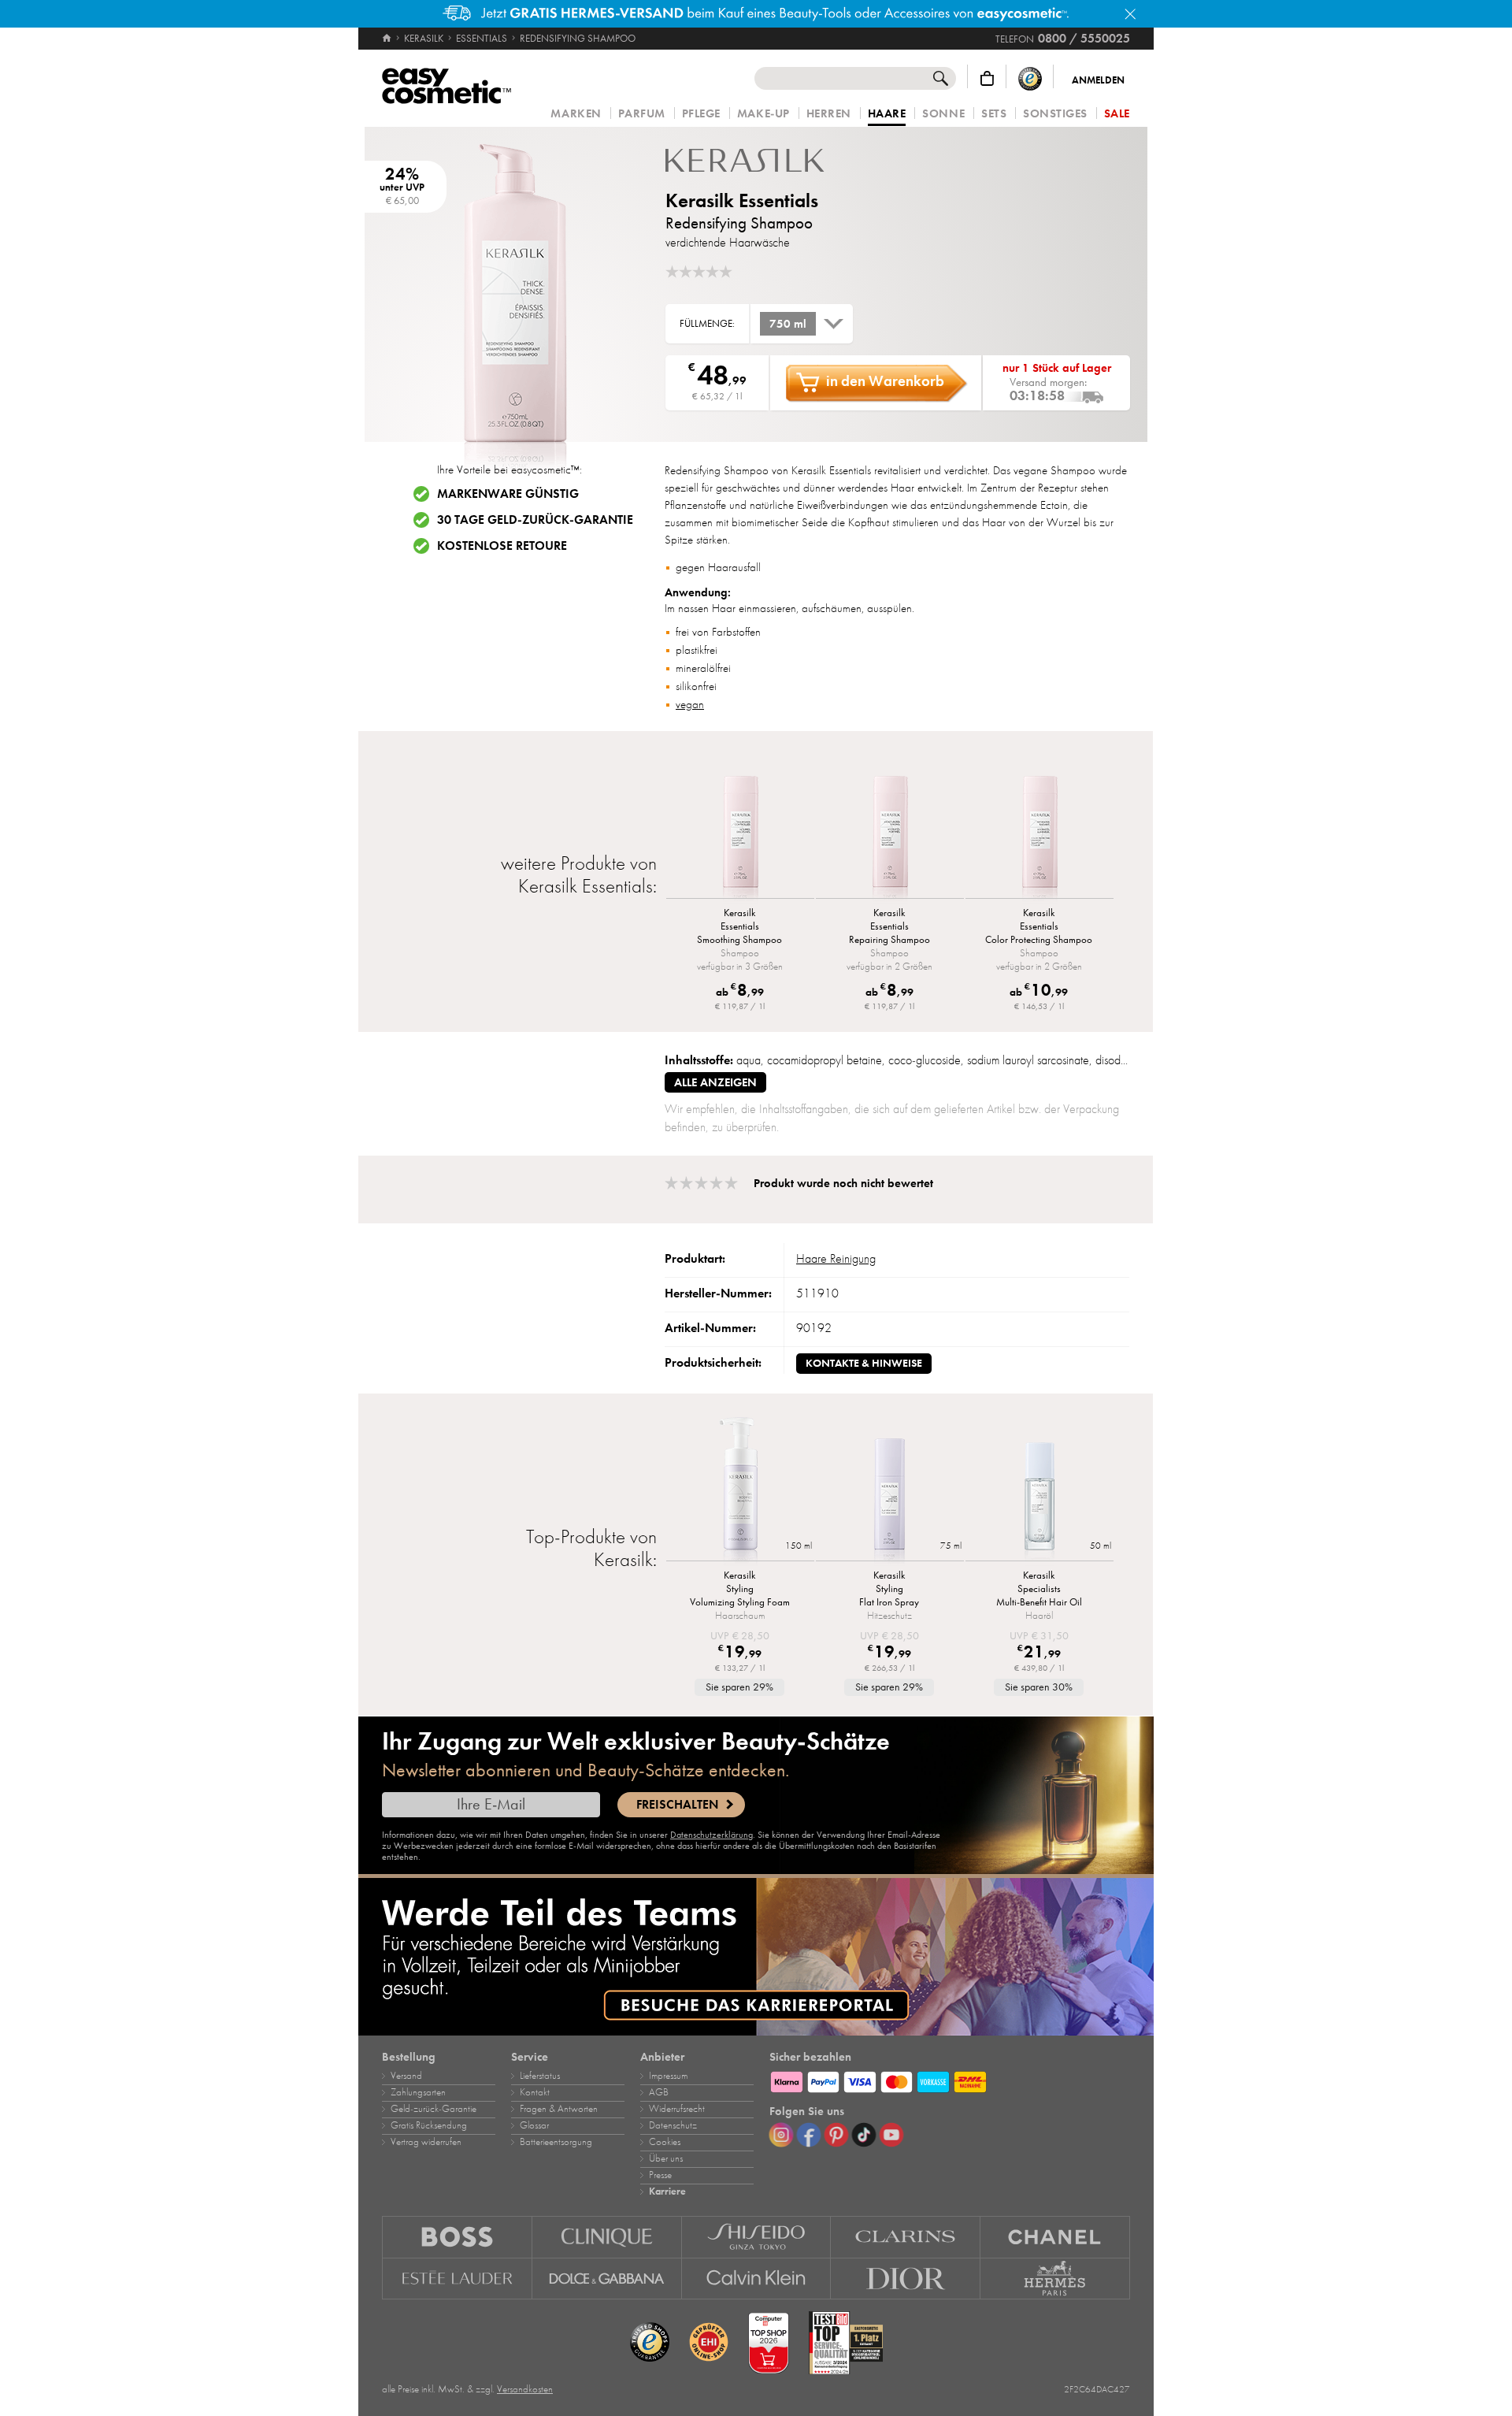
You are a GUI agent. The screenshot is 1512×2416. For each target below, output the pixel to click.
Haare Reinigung (836, 1259)
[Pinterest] (836, 2135)
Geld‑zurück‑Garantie (434, 2109)
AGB (659, 2092)
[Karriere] (756, 1957)
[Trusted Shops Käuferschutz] (1030, 78)
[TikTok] (864, 2135)
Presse (660, 2175)
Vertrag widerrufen (426, 2142)
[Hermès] (1055, 2279)
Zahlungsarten (418, 2092)
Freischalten (677, 1805)
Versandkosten (525, 2389)
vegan (690, 704)
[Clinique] (607, 2237)
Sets (994, 114)
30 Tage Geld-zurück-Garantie (535, 520)
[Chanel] (1055, 2237)
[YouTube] (891, 2135)
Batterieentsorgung (556, 2142)
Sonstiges (1055, 114)
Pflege (701, 114)
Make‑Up (763, 114)
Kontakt (535, 2092)
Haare (887, 114)
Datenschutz (673, 2125)
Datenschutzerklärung (712, 1835)
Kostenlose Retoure (502, 546)
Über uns (666, 2158)
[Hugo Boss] (457, 2237)
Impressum (668, 2076)
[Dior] (906, 2279)
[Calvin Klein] (757, 2279)
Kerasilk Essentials (742, 200)
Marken (576, 114)
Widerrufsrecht (677, 2109)
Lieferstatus (540, 2076)
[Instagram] (781, 2135)
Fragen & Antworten (559, 2109)
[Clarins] (906, 2237)
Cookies (665, 2142)
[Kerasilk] (760, 160)
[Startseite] (388, 39)
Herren (829, 114)
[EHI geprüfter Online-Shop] (709, 2343)
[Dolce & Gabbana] (607, 2279)
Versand (406, 2076)
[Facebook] (809, 2135)
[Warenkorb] (987, 78)
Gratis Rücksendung (429, 2125)
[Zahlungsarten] (950, 2080)
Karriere (667, 2191)
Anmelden (1098, 80)
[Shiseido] (757, 2237)
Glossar (534, 2125)
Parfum (642, 114)
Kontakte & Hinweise (864, 1363)
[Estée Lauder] (457, 2279)
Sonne (943, 114)
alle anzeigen (715, 1082)
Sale (1117, 114)
